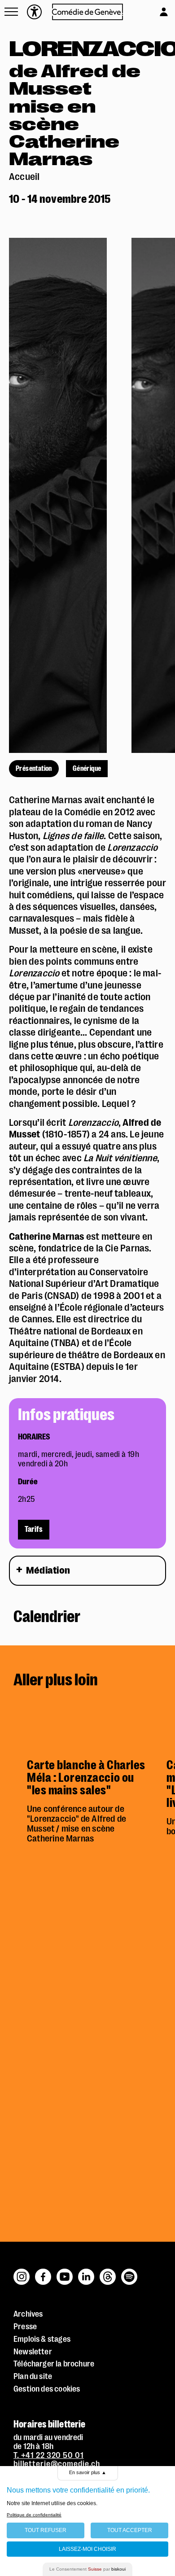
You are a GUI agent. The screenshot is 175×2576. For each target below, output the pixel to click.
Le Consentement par (87, 2569)
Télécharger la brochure (54, 2364)
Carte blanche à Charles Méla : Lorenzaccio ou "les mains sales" (86, 1778)
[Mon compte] (155, 10)
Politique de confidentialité (34, 2515)
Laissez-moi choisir (87, 2549)
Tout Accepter (130, 2530)
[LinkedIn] (87, 2272)
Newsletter (33, 2352)
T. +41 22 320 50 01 (49, 2455)
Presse (25, 2327)
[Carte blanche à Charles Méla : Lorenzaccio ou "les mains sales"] (90, 1726)
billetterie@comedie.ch (57, 2464)
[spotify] (129, 2272)
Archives (28, 2314)
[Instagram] (22, 2272)
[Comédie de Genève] (88, 12)
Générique (87, 769)
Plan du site (33, 2376)
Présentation (34, 769)
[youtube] (65, 2272)
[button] (11, 12)
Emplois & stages (42, 2339)
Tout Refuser (46, 2530)
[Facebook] (44, 2272)
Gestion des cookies (47, 2389)
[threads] (108, 2272)
